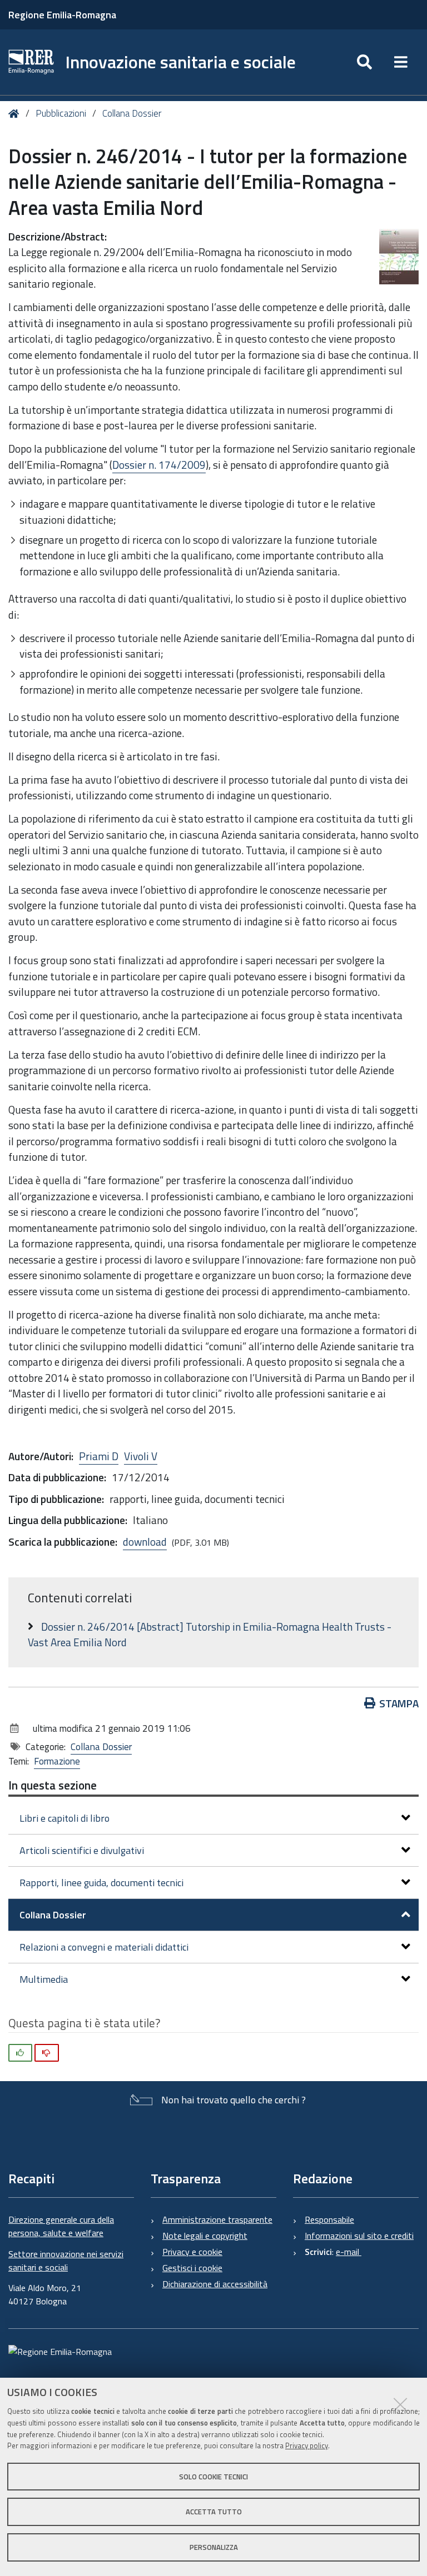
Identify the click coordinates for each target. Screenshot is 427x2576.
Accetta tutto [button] (214, 2512)
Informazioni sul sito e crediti (359, 2236)
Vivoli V (141, 1456)
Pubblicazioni (61, 113)
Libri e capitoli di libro (64, 1818)
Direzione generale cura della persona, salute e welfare (61, 2226)
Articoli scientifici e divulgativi (82, 1850)
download (145, 1542)
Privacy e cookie (192, 2252)
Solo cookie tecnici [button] (213, 2477)
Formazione (57, 1761)
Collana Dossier (132, 113)
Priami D (99, 1456)
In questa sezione (53, 1785)
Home (16, 114)
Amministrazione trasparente (217, 2219)
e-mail (349, 2252)
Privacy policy (307, 2445)
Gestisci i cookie (192, 2268)
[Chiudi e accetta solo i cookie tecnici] (400, 2404)
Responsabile (329, 2219)
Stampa (399, 1703)
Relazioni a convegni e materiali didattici (104, 1947)
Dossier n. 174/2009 (159, 465)
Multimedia (44, 1979)
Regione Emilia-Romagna (62, 15)
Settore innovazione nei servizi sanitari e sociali (66, 2261)
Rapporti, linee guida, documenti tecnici (101, 1883)
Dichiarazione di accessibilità (215, 2284)
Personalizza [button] (214, 2547)
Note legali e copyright (205, 2236)
